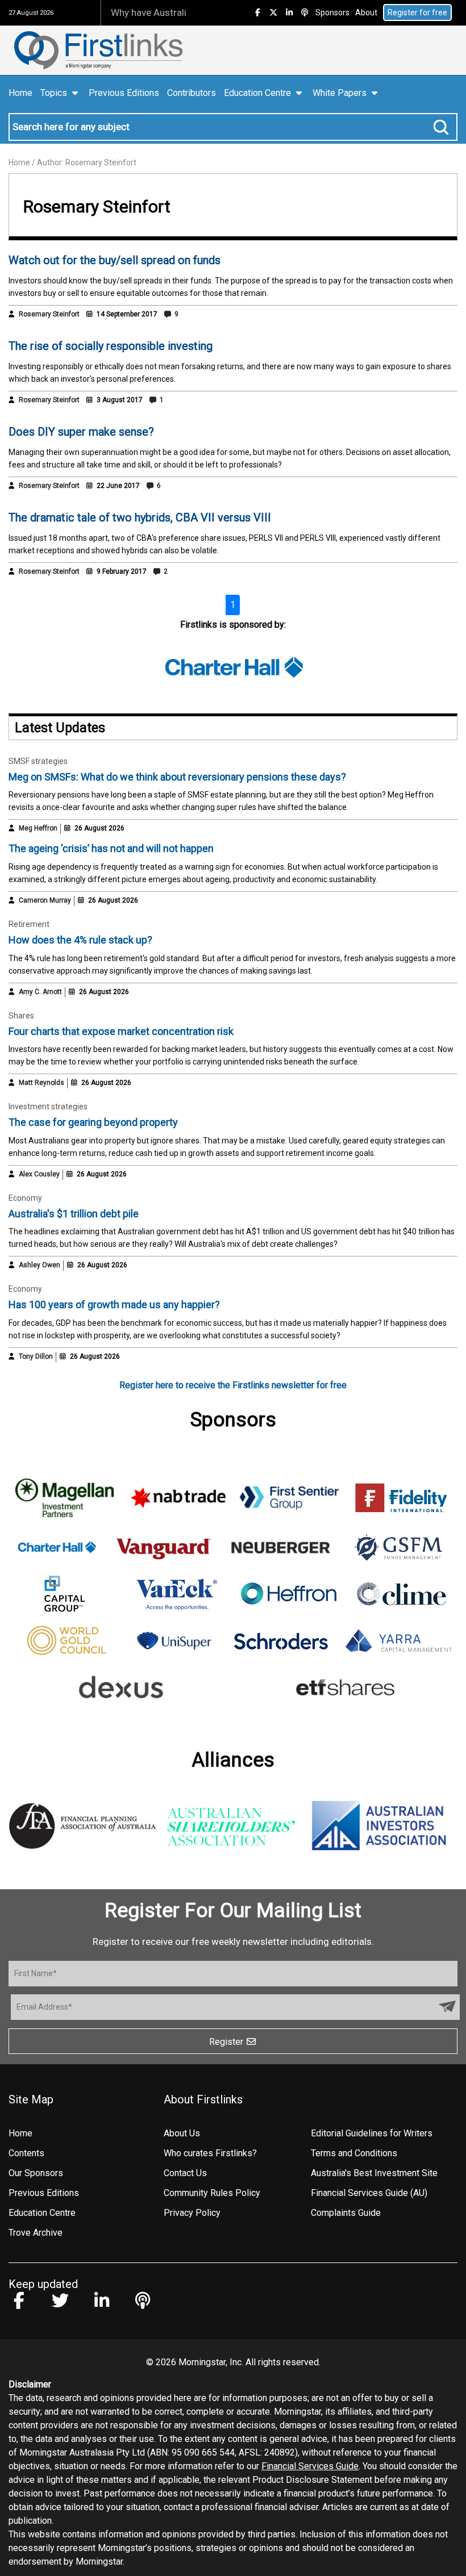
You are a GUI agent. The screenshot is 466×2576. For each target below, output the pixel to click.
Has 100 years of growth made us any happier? (114, 1304)
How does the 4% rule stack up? (80, 940)
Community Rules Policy (212, 2193)
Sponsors (332, 12)
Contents (26, 2153)
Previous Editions (124, 93)
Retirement (29, 924)
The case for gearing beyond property (93, 1122)
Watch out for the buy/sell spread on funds (115, 260)
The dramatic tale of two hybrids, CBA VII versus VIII (140, 517)
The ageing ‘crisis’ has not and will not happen (111, 848)
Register (227, 2042)
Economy (25, 1198)
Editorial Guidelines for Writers (372, 2133)
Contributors (192, 93)
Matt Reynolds (41, 1083)
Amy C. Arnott (40, 992)
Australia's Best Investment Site (374, 2173)
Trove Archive (36, 2233)
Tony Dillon (36, 1356)
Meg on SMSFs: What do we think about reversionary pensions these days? (177, 777)
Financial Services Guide (310, 2466)
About (366, 12)
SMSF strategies (38, 761)
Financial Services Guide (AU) (369, 2193)
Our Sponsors (36, 2173)
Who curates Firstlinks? (210, 2153)
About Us (182, 2133)
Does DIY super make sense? (81, 432)
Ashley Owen (39, 1265)
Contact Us (185, 2173)
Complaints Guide (346, 2213)
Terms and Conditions (354, 2153)
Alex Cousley (39, 1174)
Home (20, 93)
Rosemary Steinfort (49, 314)
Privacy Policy (192, 2213)
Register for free (417, 12)
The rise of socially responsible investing (111, 346)
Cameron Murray (45, 900)
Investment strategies (48, 1107)
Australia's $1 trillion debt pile (74, 1214)
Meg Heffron (38, 828)
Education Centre (42, 2213)
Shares (21, 1016)
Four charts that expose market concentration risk (121, 1031)
